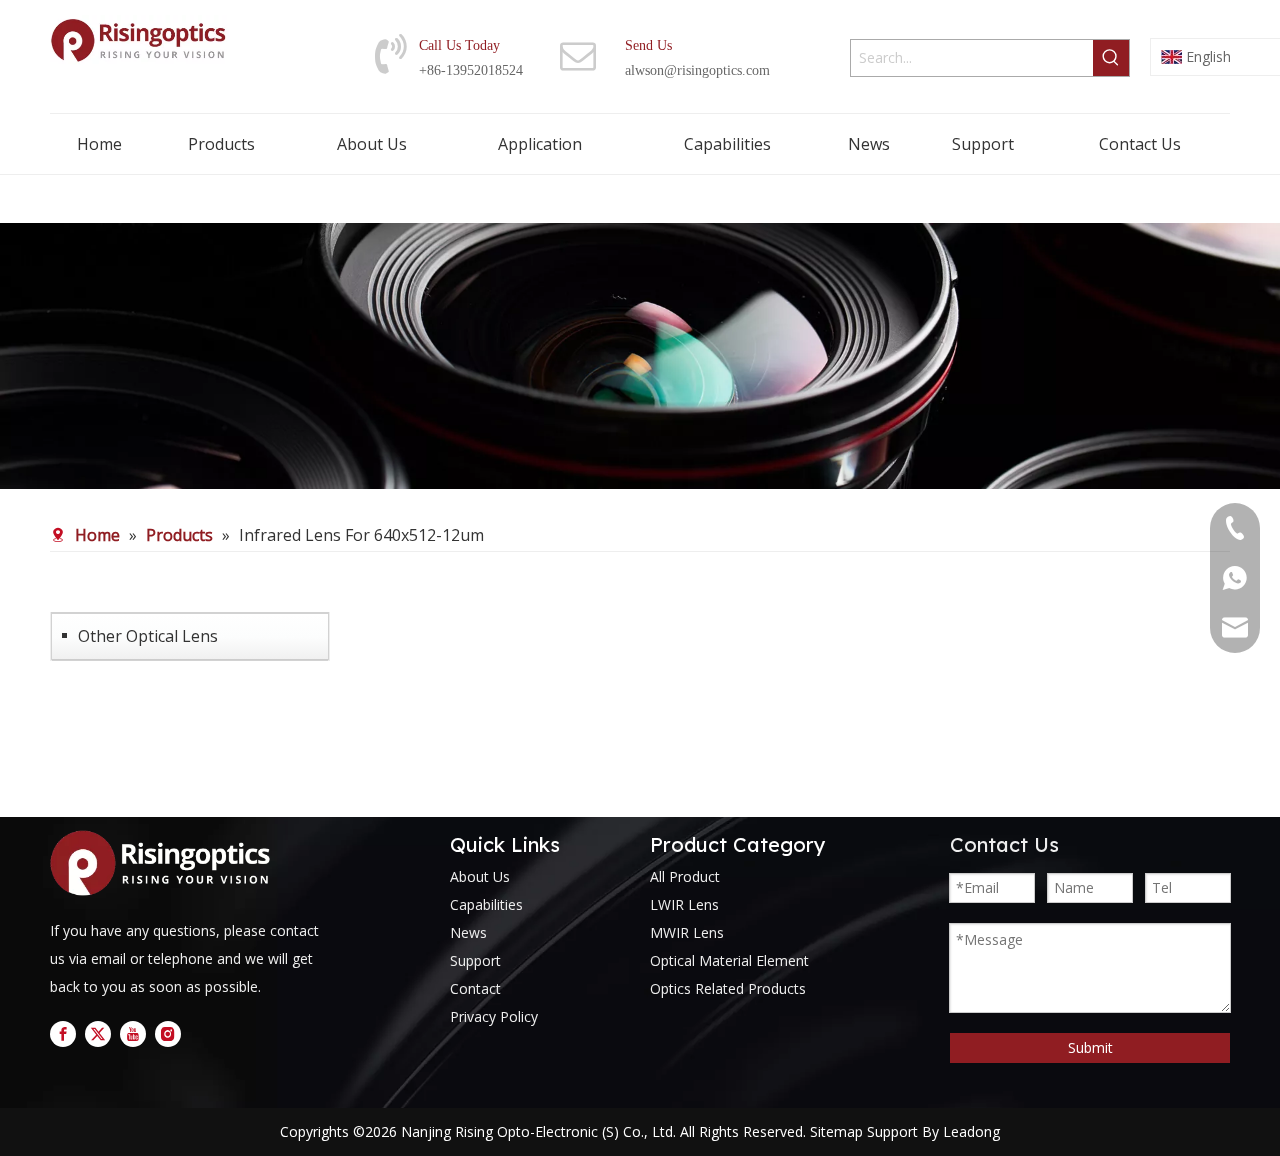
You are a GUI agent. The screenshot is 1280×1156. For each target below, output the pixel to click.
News (468, 932)
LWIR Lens (684, 904)
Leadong (971, 1131)
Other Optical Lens (148, 636)
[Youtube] (133, 1034)
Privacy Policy (494, 1016)
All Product (685, 876)
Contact (475, 988)
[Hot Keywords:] (1111, 58)
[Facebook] (63, 1034)
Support (475, 960)
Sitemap (836, 1131)
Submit (1090, 1047)
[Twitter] (98, 1034)
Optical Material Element (729, 960)
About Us (480, 876)
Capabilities (486, 904)
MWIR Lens (687, 932)
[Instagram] (168, 1034)
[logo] (165, 863)
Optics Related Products (728, 988)
